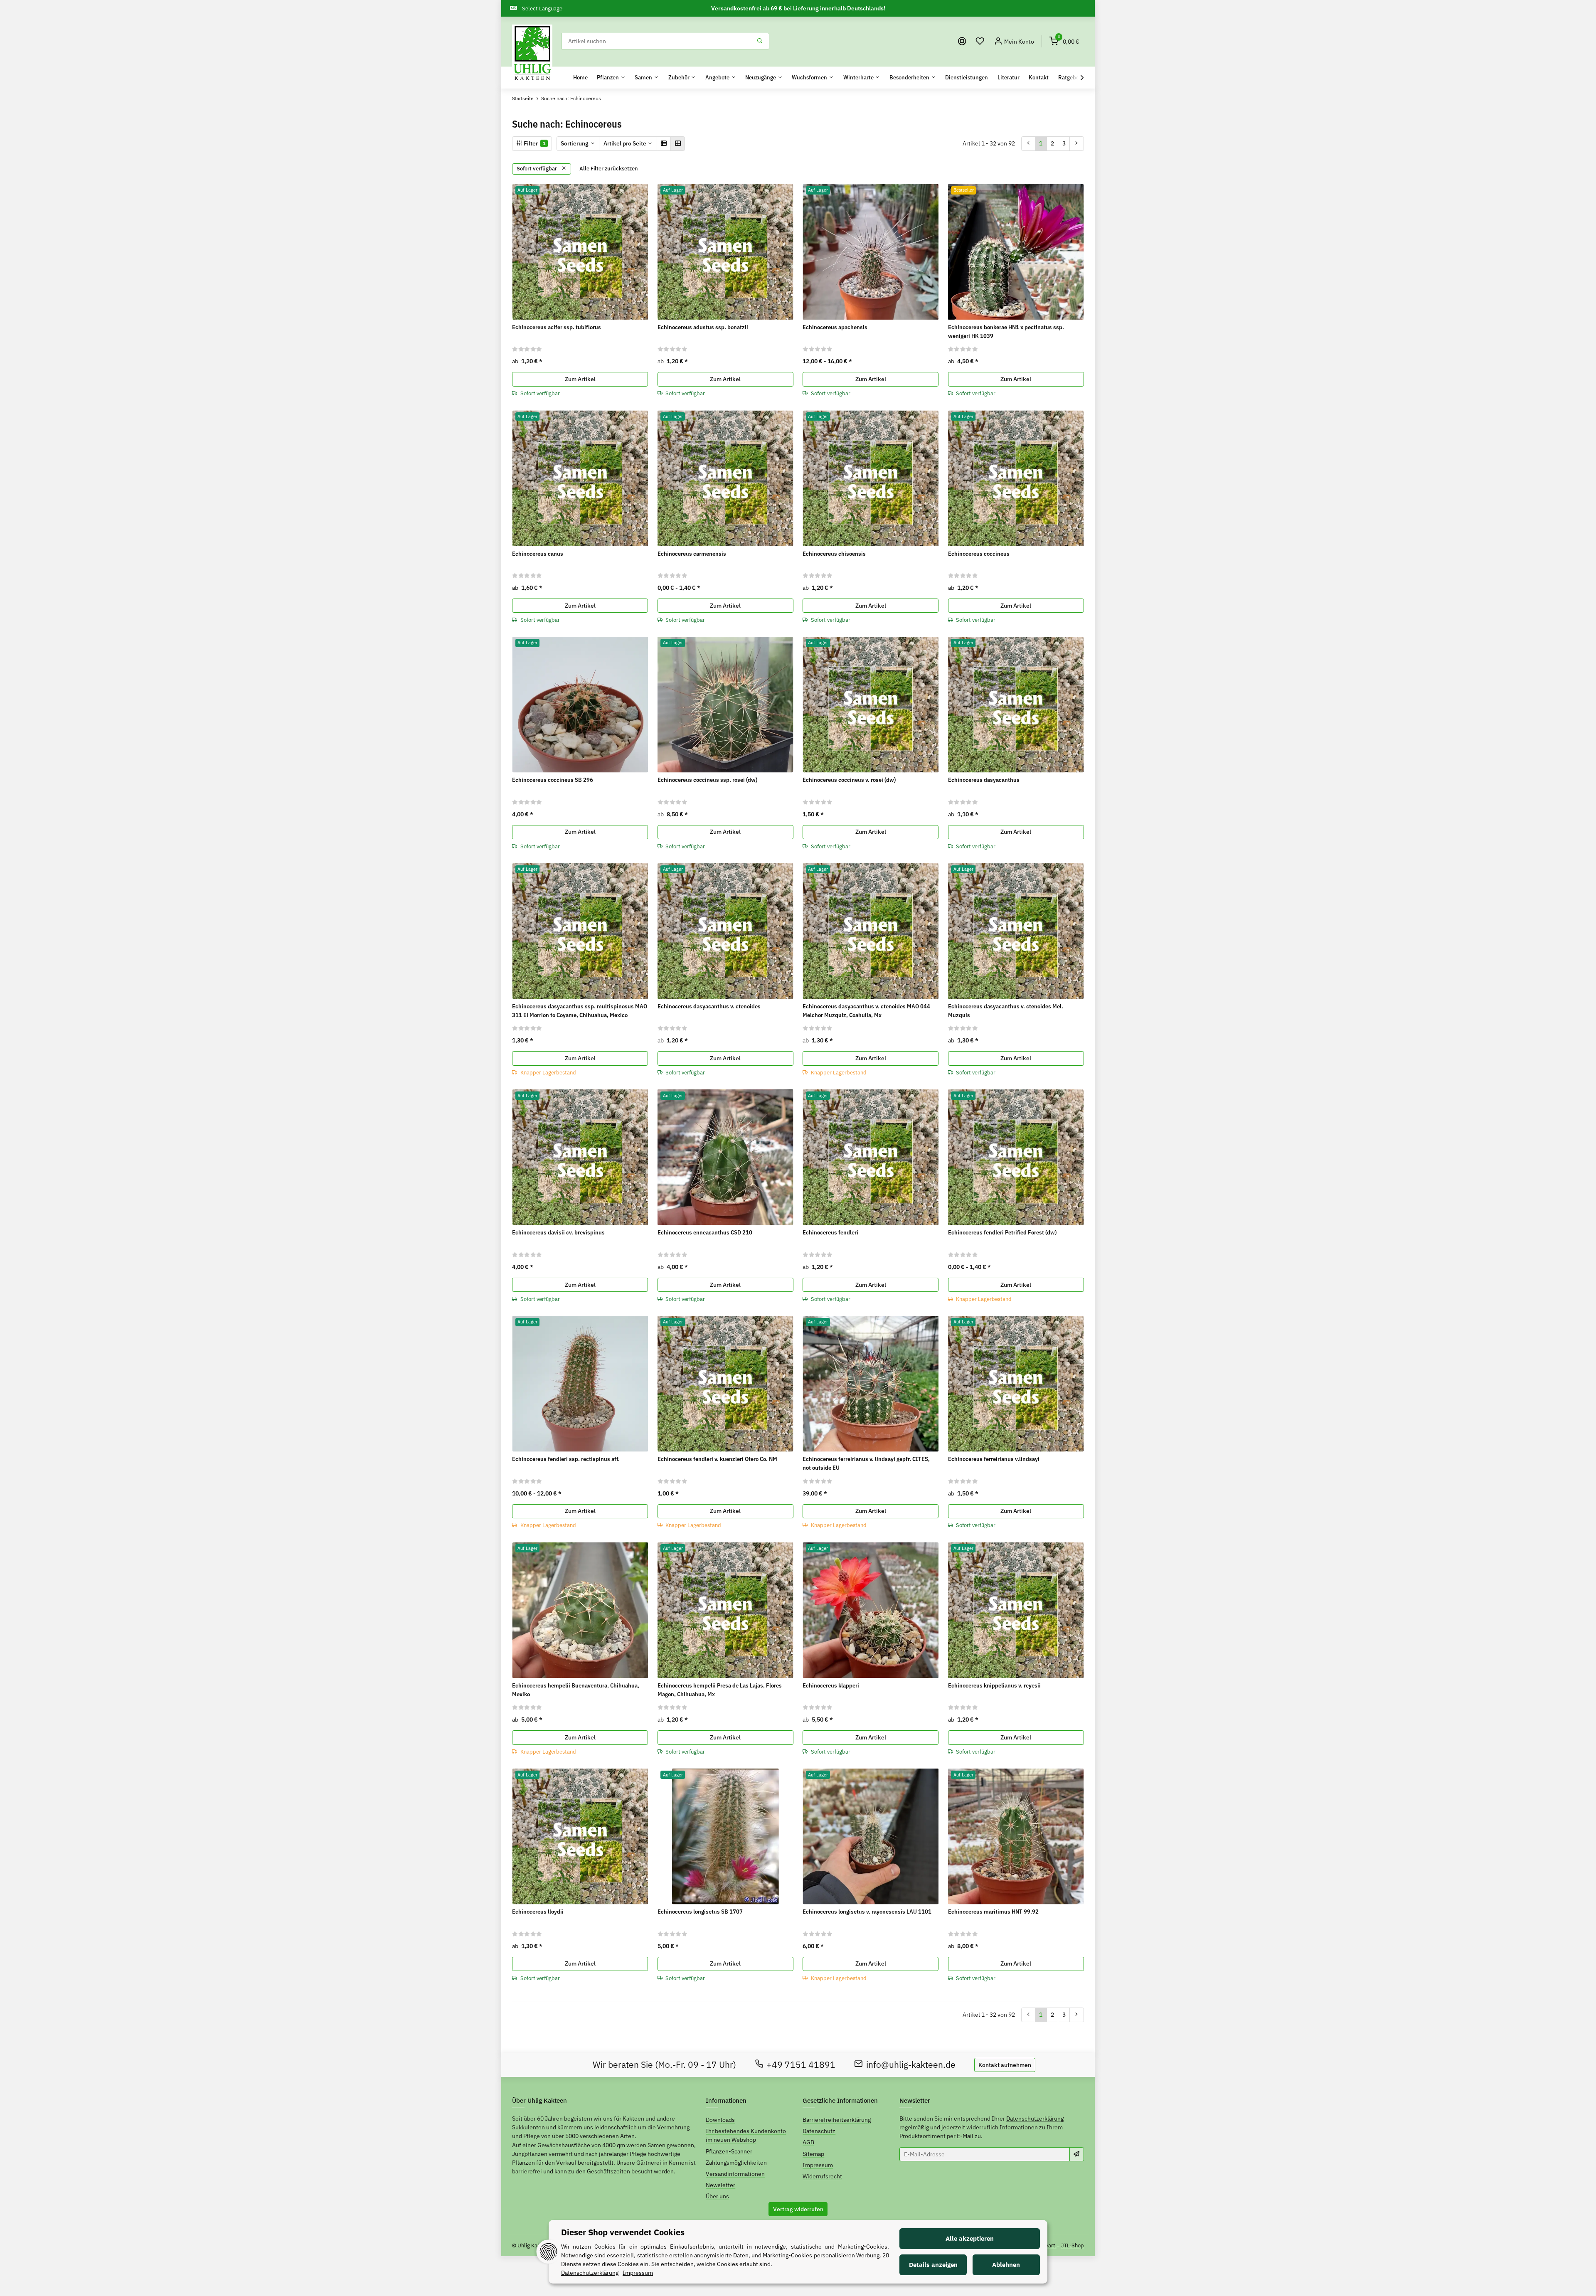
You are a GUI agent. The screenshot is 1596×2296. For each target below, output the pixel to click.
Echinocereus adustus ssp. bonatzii (703, 327)
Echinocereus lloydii (538, 1912)
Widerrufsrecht (822, 2176)
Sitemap (813, 2154)
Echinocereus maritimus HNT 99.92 (993, 1912)
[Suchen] (760, 41)
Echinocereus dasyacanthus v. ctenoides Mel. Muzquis (1006, 1011)
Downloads (720, 2120)
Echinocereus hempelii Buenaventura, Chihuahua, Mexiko (576, 1690)
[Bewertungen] (527, 349)
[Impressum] (962, 41)
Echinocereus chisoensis (834, 554)
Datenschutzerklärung (1035, 2119)
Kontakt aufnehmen (1005, 2065)
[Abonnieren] (1077, 2154)
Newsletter (720, 2185)
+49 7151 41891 (801, 2065)
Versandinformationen (735, 2174)
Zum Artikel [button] (580, 379)
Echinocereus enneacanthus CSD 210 (705, 1232)
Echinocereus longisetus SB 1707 (700, 1912)
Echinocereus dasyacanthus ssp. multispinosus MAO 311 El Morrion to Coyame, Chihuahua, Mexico (580, 1011)
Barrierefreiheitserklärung (837, 2120)
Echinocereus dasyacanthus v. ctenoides (709, 1006)
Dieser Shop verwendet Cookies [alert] (623, 2232)
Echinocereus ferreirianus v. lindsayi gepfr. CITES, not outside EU (866, 1463)
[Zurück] (1028, 143)
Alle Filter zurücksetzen (609, 169)
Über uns (717, 2196)
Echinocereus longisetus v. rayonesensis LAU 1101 (867, 1912)
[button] (980, 41)
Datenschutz (819, 2131)
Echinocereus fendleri (830, 1232)
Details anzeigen (933, 2265)
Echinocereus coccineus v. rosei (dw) (849, 780)
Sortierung (575, 143)
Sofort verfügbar (537, 169)
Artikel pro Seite (625, 143)
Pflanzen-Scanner (729, 2151)
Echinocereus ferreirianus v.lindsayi (994, 1459)
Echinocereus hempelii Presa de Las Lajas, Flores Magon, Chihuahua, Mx (720, 1690)
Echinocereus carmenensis (692, 554)
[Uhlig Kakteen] (532, 53)
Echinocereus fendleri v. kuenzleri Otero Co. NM (717, 1459)
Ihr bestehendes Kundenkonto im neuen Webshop (746, 2135)
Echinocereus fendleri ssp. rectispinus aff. (566, 1459)
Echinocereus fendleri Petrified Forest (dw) (1002, 1232)
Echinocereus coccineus (979, 554)
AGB (808, 2142)
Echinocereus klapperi (831, 1685)
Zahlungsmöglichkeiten (736, 2163)
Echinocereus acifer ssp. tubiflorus (557, 327)
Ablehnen (1006, 2265)
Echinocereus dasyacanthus (984, 780)
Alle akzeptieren (970, 2238)
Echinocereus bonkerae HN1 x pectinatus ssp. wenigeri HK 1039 (1006, 331)
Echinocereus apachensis (835, 327)
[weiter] (1077, 143)
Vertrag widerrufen (798, 2209)
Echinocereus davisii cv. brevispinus (558, 1232)
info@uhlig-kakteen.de (911, 2065)
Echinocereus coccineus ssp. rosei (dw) (707, 780)
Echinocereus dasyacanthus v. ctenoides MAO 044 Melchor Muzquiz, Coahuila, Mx (866, 1011)
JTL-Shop (1073, 2245)
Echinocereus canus (538, 554)
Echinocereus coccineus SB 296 (553, 780)
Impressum (818, 2165)
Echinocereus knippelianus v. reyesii (994, 1685)
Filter (534, 143)
